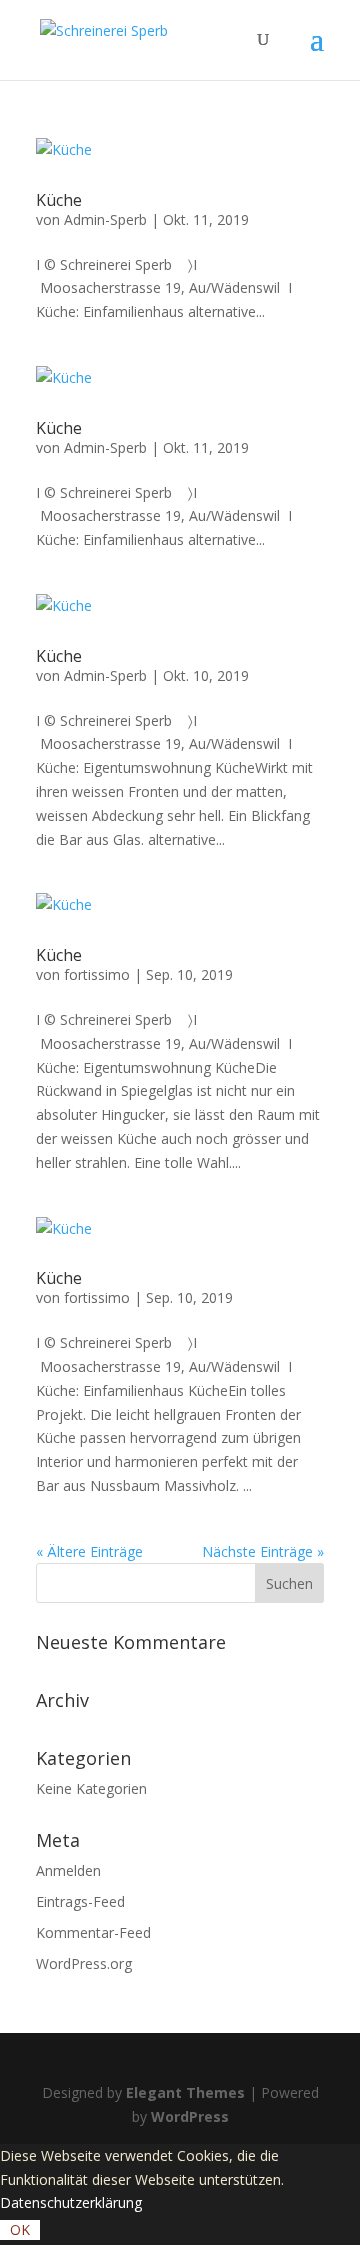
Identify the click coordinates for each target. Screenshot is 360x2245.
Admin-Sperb (105, 219)
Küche (59, 200)
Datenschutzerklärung (71, 2202)
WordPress (190, 2116)
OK (20, 2229)
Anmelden (68, 1870)
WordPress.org (84, 1963)
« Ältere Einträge (89, 1551)
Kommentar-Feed (93, 1932)
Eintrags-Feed (80, 1901)
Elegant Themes (185, 2092)
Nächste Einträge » (263, 1551)
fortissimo (97, 974)
